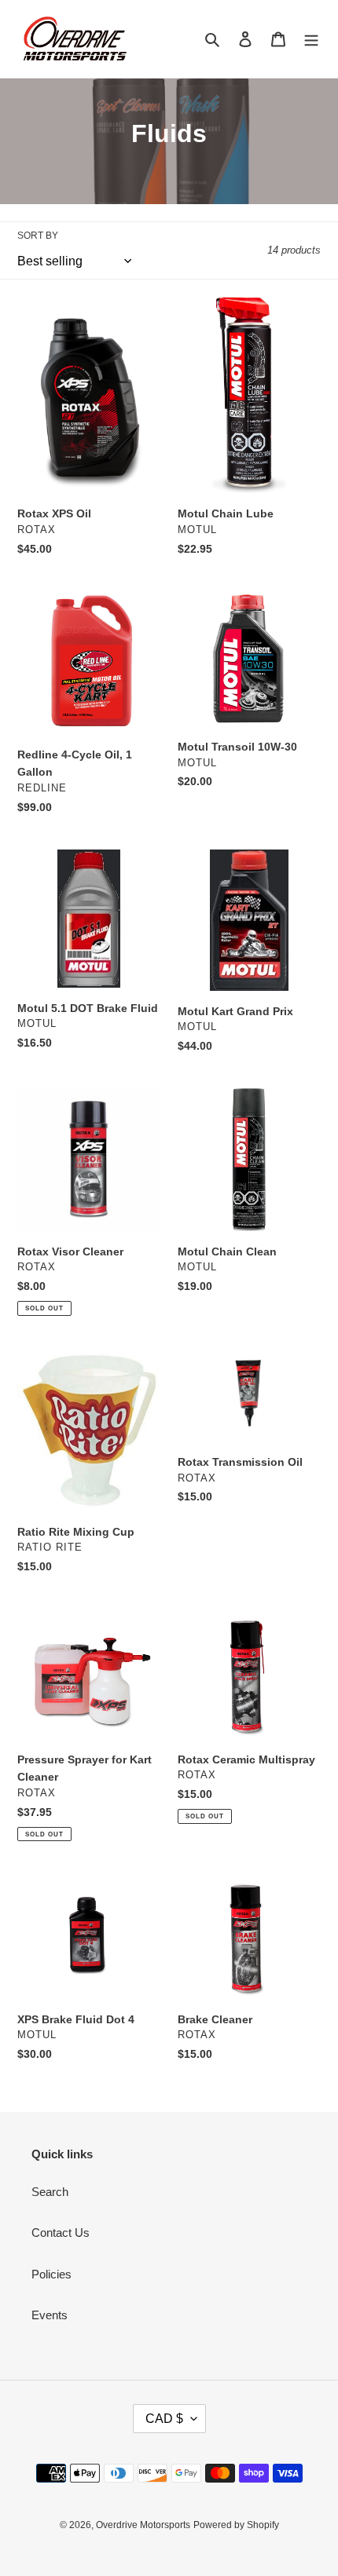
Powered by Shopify (236, 2525)
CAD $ (164, 2419)
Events (50, 2315)
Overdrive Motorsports (143, 2525)
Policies (51, 2274)
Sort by (38, 236)
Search (50, 2192)
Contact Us (61, 2233)
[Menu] (311, 39)
